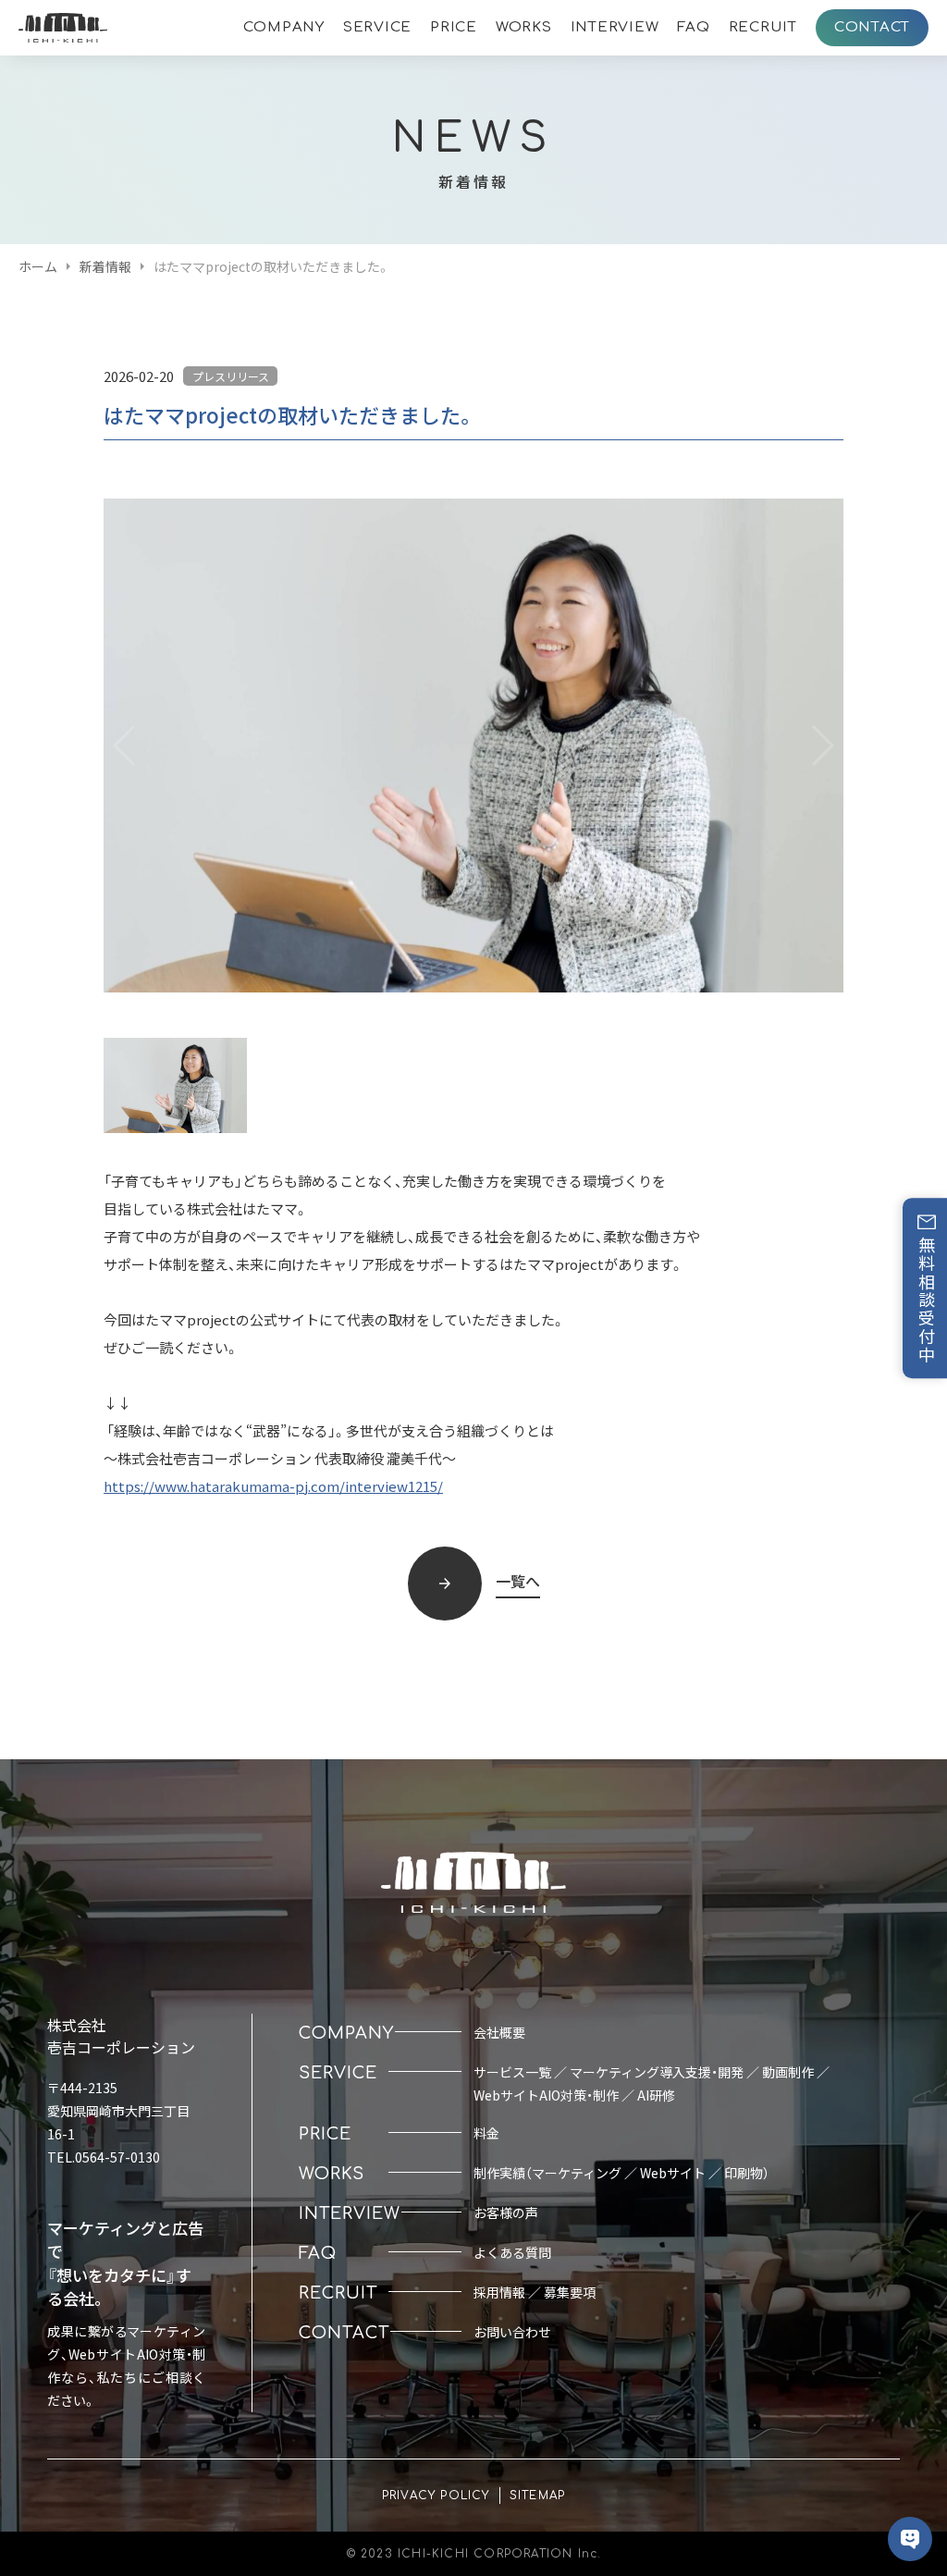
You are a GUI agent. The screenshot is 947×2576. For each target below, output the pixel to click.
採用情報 (499, 2292)
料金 (486, 2133)
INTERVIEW (615, 27)
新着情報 (105, 266)
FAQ (693, 27)
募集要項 (570, 2292)
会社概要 (499, 2032)
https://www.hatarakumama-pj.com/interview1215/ (273, 1486)
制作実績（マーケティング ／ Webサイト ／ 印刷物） (621, 2173)
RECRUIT (763, 27)
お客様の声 (506, 2212)
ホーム (38, 266)
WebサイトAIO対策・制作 (546, 2095)
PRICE (454, 27)
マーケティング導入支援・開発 (657, 2072)
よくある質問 (512, 2252)
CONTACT (872, 27)
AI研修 (656, 2095)
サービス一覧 (512, 2072)
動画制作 (788, 2072)
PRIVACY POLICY (436, 2496)
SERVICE (377, 27)
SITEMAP (537, 2496)
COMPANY (284, 27)
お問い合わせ (512, 2332)
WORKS (524, 27)
